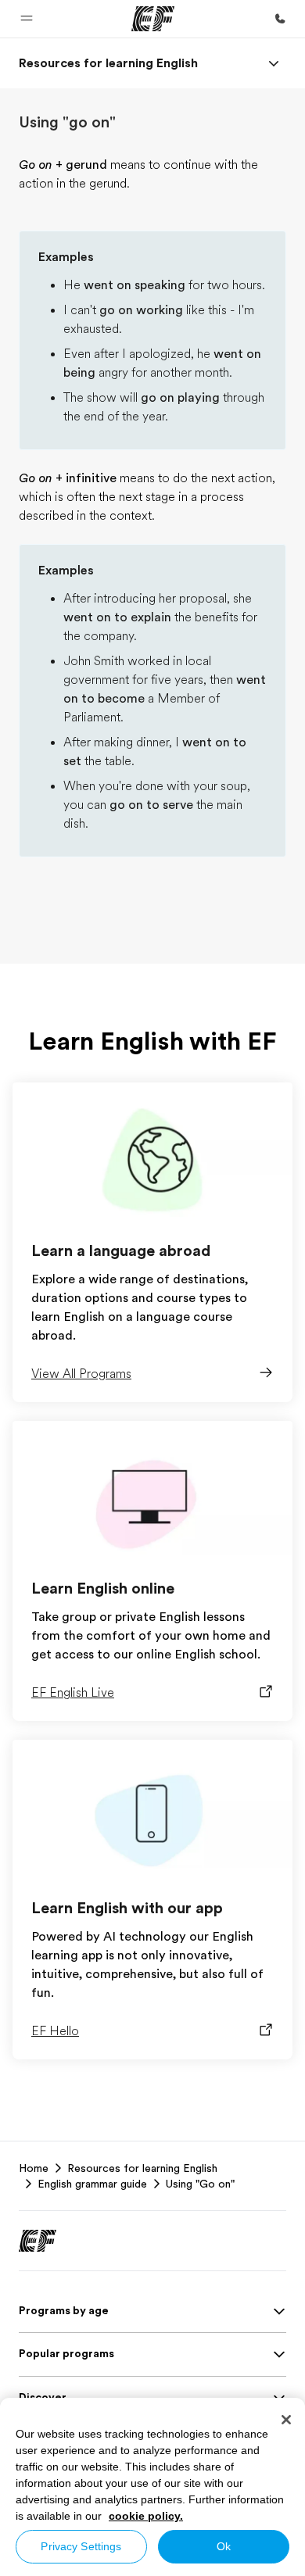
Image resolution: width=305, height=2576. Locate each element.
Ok (224, 2546)
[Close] (286, 2420)
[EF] (153, 19)
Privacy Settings (81, 2546)
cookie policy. (146, 2516)
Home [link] (34, 2168)
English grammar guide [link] (92, 2184)
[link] (108, 63)
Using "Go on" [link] (200, 2184)
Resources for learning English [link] (142, 2168)
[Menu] (274, 63)
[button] (27, 19)
